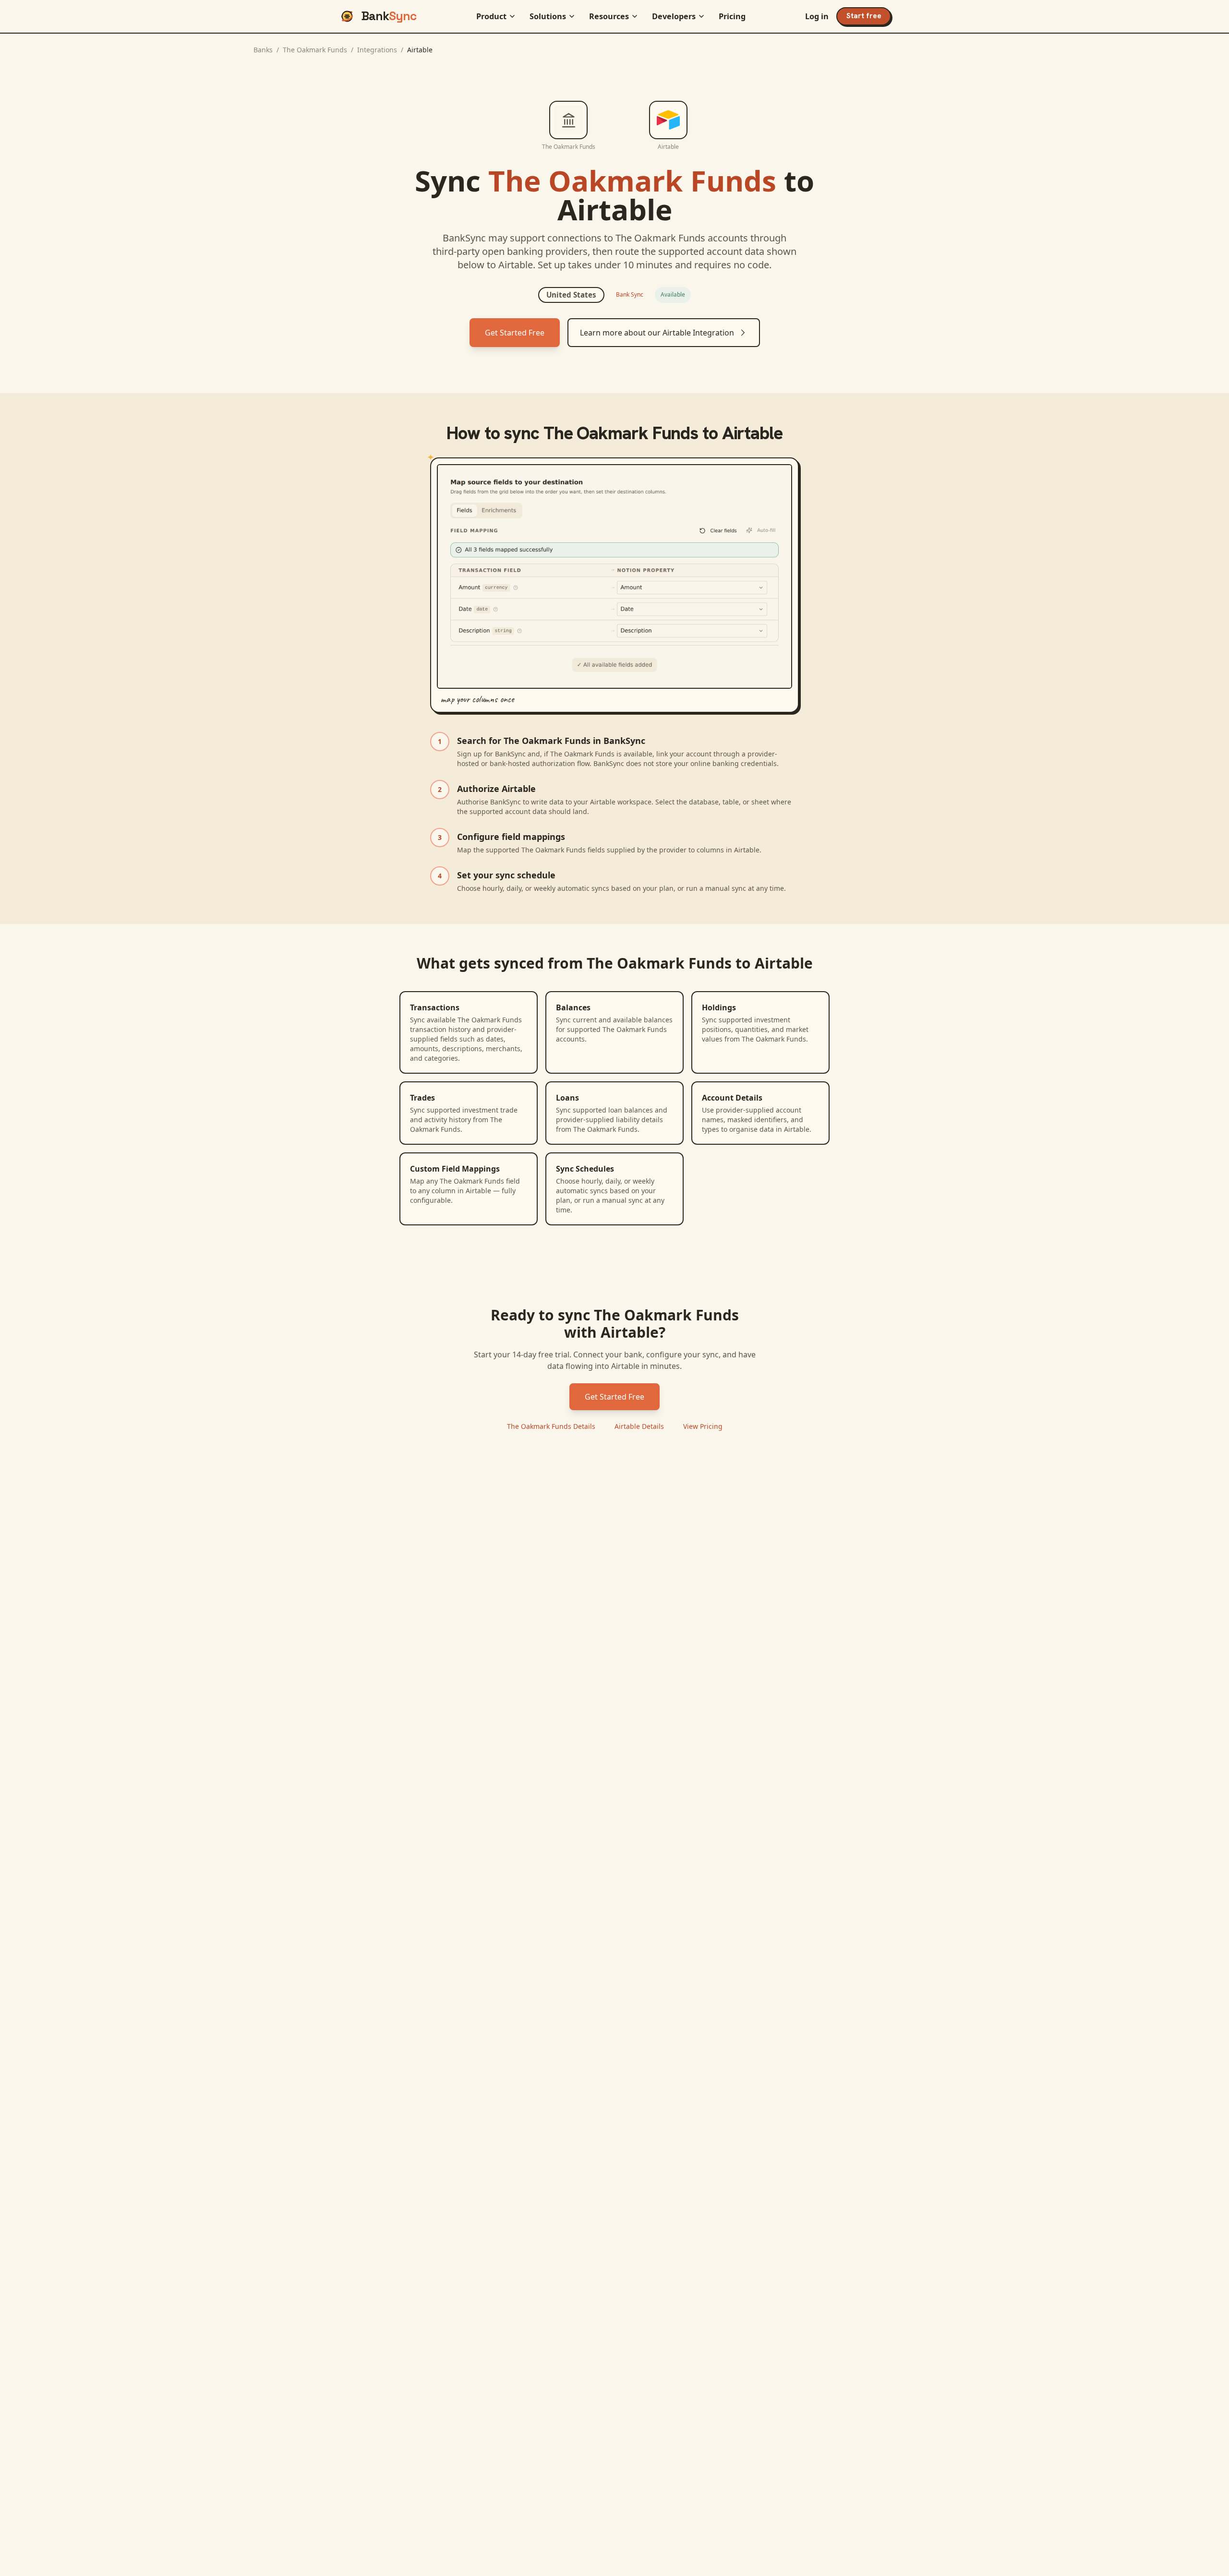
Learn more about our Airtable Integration (657, 333)
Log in (817, 16)
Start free (864, 16)
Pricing (732, 16)
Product (491, 16)
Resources (609, 16)
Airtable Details (639, 1426)
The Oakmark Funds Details (551, 1426)
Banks (263, 50)
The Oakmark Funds (315, 50)
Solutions (548, 16)
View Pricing (703, 1426)
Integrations (377, 50)
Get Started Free (515, 333)
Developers (674, 16)
